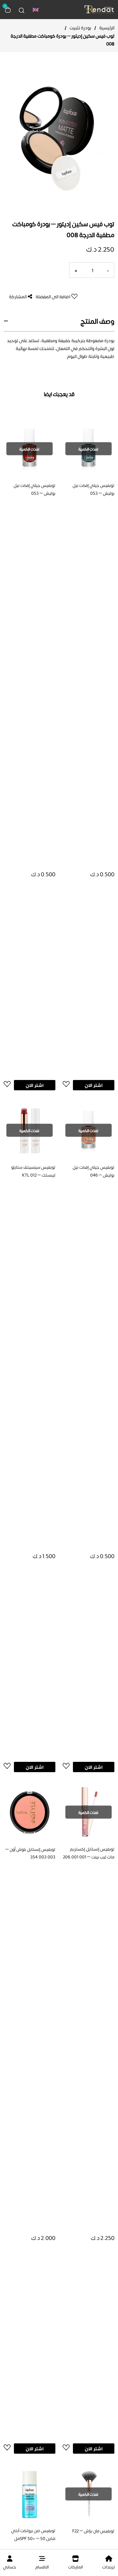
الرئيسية (107, 28)
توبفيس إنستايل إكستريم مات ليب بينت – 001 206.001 (89, 1853)
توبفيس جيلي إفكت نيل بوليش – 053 (93, 489)
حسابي (10, 2567)
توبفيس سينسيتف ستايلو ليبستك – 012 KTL (33, 1171)
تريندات (109, 2567)
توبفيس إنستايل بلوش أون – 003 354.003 (30, 1853)
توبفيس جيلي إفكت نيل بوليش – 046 (93, 1171)
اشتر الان (94, 1085)
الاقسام (42, 2567)
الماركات (75, 2567)
